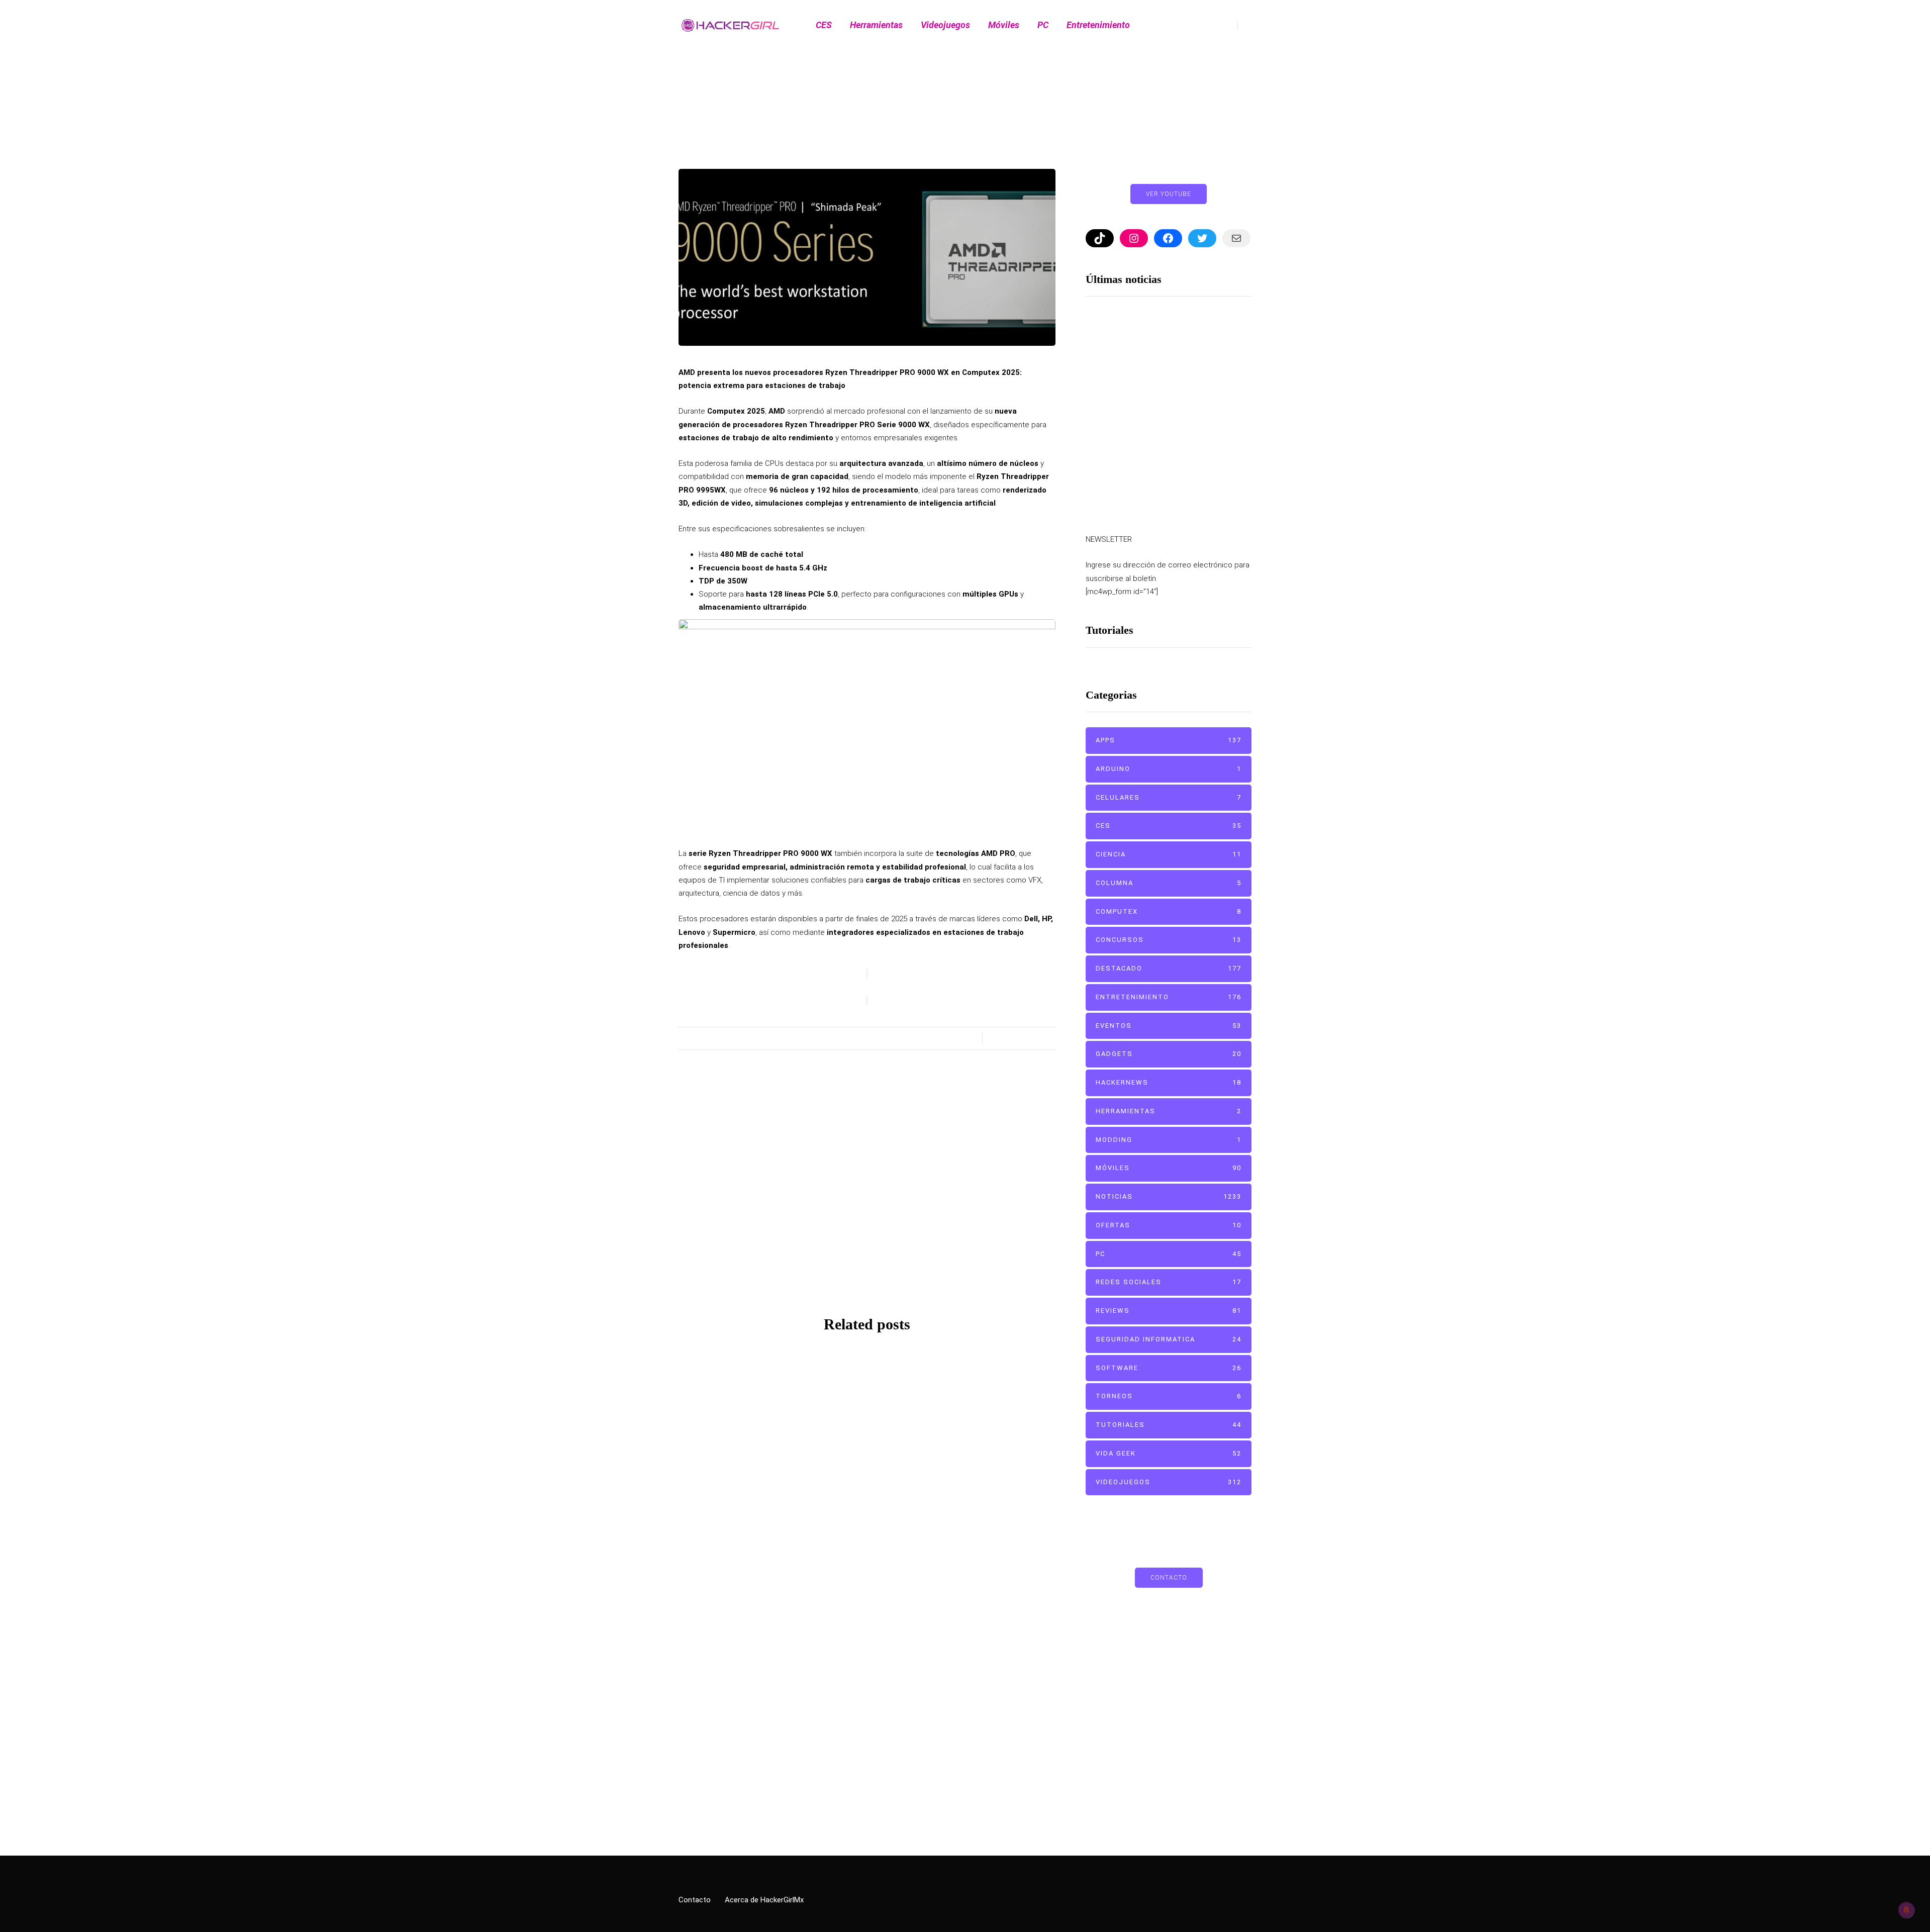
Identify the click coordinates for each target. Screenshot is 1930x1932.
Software (1169, 1368)
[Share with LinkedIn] (628, 987)
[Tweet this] (628, 962)
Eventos (1169, 1026)
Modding (1169, 1140)
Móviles (1004, 25)
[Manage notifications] (1906, 1910)
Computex (980, 157)
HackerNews (1169, 1083)
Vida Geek (1169, 1453)
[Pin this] (628, 1012)
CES (824, 25)
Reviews (1169, 1311)
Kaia (867, 1248)
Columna (1169, 883)
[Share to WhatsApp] (628, 1037)
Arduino (1169, 769)
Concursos (1169, 940)
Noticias (759, 1425)
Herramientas (876, 25)
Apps (1169, 741)
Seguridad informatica (1169, 1339)
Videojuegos (945, 25)
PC (1043, 25)
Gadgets (1169, 1054)
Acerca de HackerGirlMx (764, 1900)
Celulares (1169, 797)
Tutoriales (1169, 1425)
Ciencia (1169, 855)
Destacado (959, 1425)
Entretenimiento (1098, 25)
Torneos (1169, 1396)
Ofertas (1169, 1225)
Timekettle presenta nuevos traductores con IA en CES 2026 (1199, 378)
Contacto (1169, 1578)
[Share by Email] (628, 1062)
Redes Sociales (1169, 1282)
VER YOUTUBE (1169, 194)
